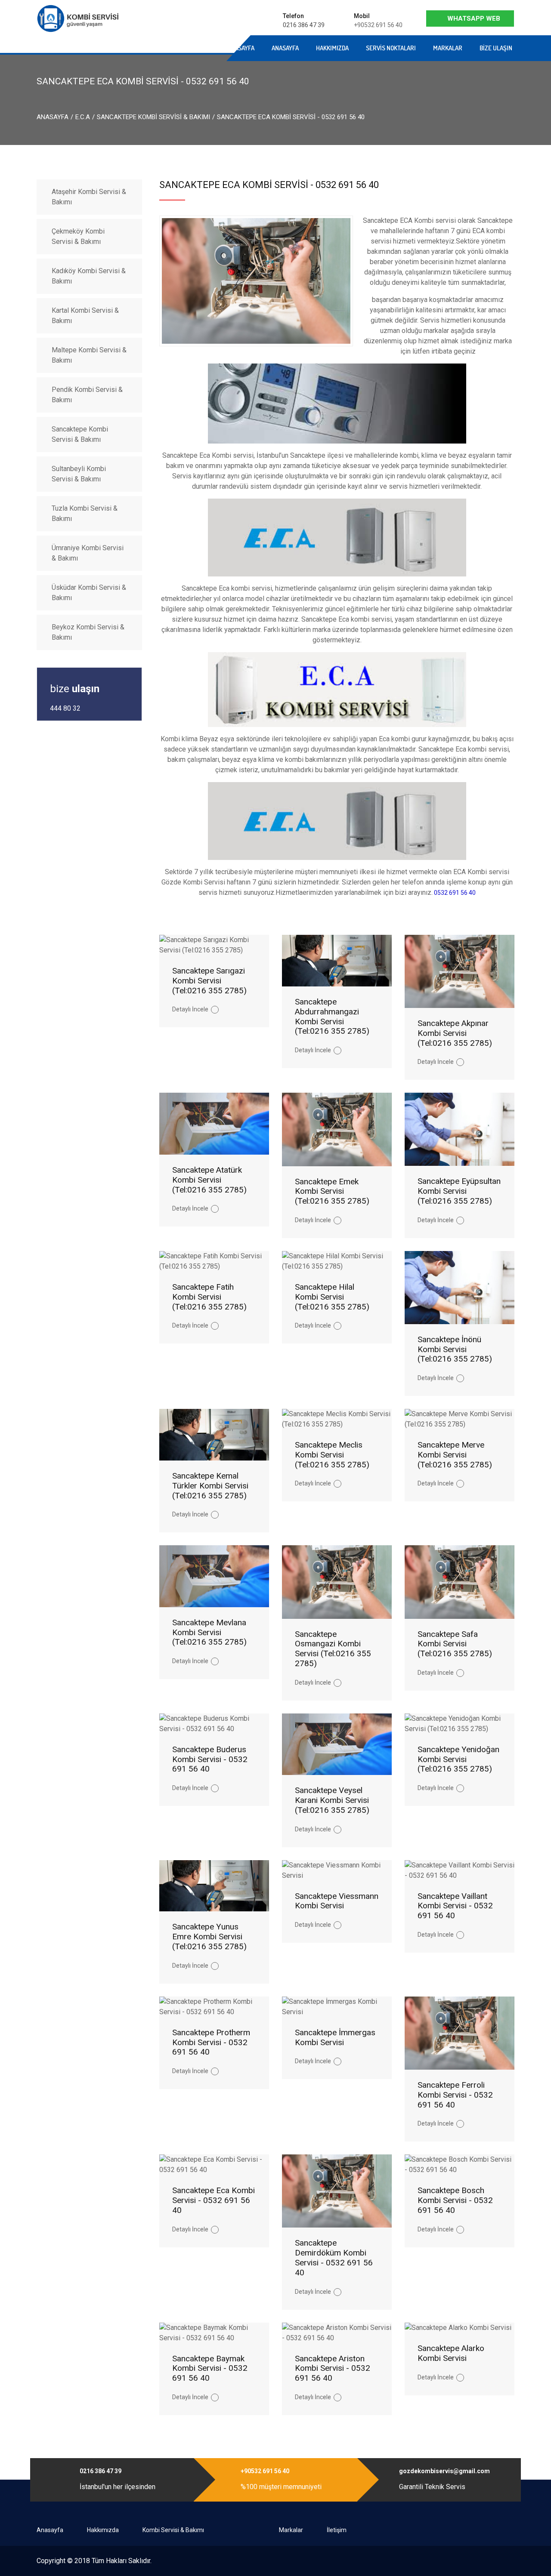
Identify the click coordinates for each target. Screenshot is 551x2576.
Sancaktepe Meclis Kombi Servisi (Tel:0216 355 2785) (332, 1455)
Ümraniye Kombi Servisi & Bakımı (88, 553)
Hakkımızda (332, 48)
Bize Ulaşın (496, 48)
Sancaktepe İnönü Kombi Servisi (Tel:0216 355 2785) (455, 1349)
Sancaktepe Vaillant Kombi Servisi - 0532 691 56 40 (455, 1906)
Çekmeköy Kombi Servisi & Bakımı (78, 236)
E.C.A (83, 117)
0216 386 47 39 (304, 25)
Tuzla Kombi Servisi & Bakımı (85, 513)
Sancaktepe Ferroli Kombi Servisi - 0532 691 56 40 (455, 2095)
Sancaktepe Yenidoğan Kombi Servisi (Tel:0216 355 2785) (458, 1759)
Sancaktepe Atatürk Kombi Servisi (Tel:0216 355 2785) (209, 1180)
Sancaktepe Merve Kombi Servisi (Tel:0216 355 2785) (455, 1455)
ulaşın (75, 689)
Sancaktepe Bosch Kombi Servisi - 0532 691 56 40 (455, 2200)
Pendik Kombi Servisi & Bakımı (87, 395)
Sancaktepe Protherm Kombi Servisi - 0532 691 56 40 (211, 2042)
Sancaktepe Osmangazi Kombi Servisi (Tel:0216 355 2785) (333, 1649)
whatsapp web (474, 18)
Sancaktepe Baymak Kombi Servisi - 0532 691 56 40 (210, 2368)
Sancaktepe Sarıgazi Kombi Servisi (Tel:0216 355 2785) (209, 981)
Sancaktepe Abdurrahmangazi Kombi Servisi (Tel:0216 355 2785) (332, 1016)
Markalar (448, 48)
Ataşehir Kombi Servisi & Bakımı (89, 197)
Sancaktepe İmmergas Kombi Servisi (335, 2037)
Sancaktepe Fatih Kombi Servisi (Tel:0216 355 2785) (209, 1297)
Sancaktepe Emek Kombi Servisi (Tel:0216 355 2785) (332, 1191)
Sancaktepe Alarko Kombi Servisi (451, 2353)
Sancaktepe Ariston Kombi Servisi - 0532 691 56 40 (333, 2368)
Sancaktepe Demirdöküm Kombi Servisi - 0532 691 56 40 (334, 2257)
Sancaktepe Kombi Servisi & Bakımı (153, 117)
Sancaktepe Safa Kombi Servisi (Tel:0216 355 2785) (455, 1644)
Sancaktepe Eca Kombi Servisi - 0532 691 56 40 (214, 2200)
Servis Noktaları (391, 48)
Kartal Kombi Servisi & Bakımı (85, 316)
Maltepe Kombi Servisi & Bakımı (89, 355)
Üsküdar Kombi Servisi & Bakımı (89, 593)
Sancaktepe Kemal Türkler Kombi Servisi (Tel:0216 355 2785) (210, 1486)
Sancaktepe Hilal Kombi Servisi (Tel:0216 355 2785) (332, 1297)
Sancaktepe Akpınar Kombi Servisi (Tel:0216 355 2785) (455, 1033)
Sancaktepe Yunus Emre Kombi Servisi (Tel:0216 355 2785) (209, 1937)
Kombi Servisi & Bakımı (173, 2530)
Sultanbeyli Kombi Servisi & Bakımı (79, 474)
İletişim (337, 2530)
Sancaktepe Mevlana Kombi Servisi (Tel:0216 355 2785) (209, 1632)
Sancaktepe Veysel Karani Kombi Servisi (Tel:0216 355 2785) (332, 1800)
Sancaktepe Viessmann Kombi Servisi (337, 1901)
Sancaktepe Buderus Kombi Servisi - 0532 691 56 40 (210, 1759)
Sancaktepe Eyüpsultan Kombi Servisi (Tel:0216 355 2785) (459, 1191)
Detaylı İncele (190, 1009)
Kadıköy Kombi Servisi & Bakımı (89, 276)
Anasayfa (152, 48)
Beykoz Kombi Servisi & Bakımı (88, 632)
